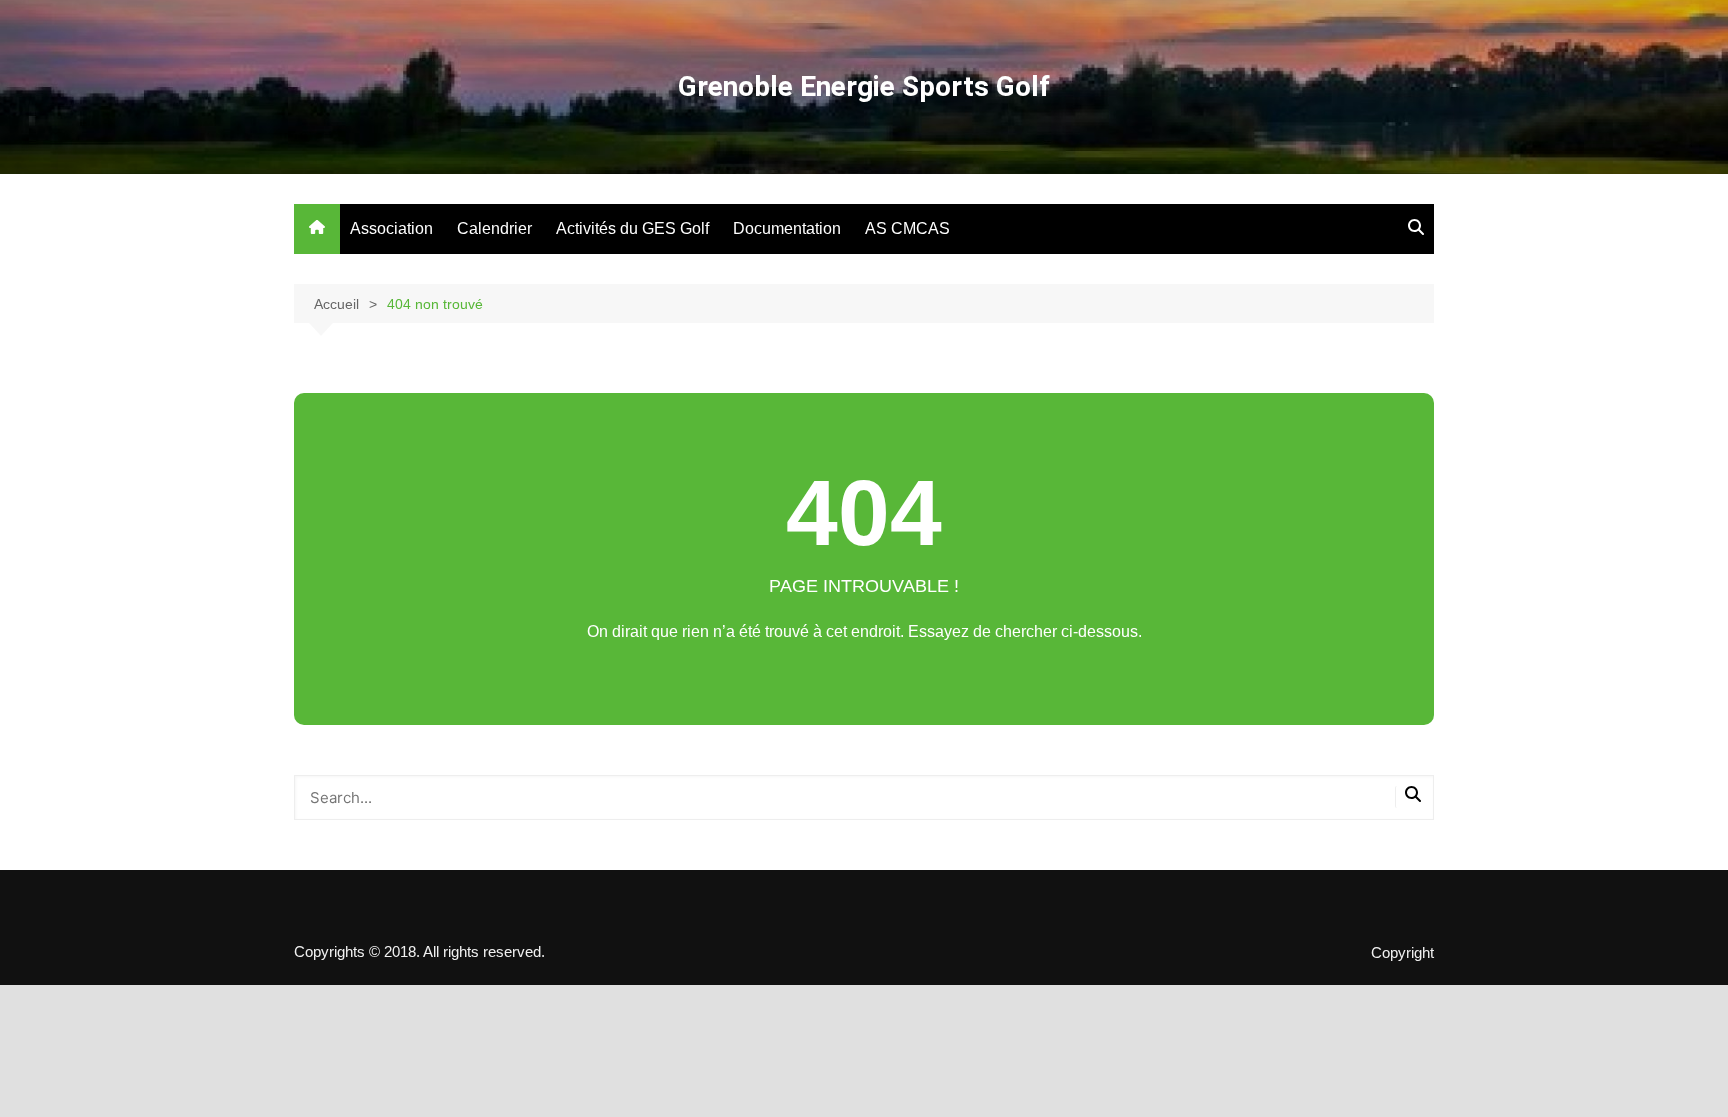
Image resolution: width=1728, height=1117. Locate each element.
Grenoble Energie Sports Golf (864, 86)
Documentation (787, 228)
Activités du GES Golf (632, 228)
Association (391, 228)
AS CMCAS (907, 228)
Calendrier (494, 228)
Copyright (1402, 953)
